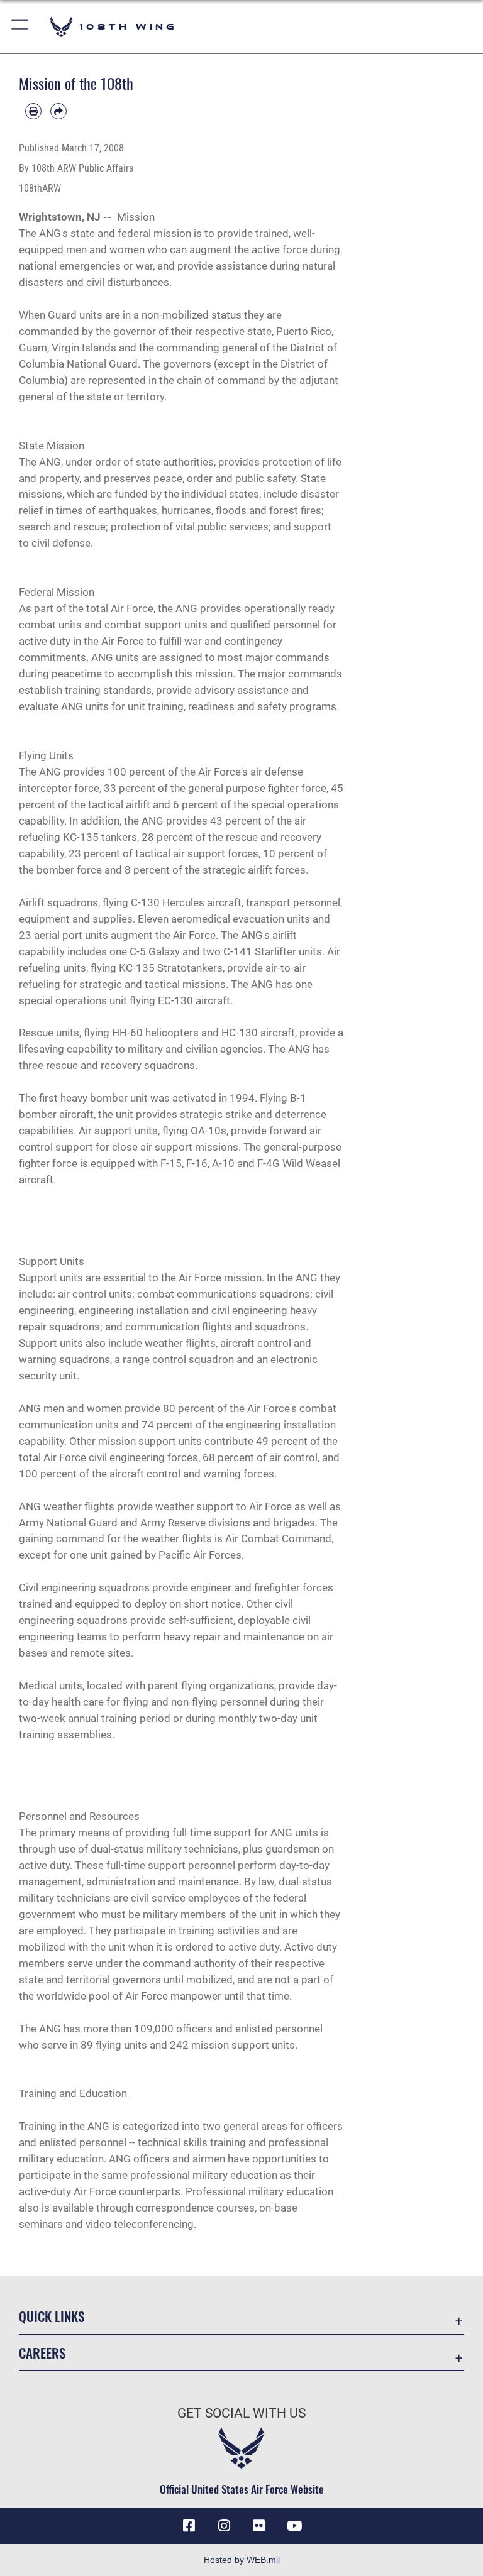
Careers (42, 2353)
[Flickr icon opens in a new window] (259, 2526)
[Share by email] (58, 111)
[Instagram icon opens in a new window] (224, 2526)
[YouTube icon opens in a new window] (294, 2526)
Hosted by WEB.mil (242, 2560)
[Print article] (33, 111)
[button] (20, 27)
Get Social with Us (241, 2413)
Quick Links (52, 2316)
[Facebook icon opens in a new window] (189, 2526)
